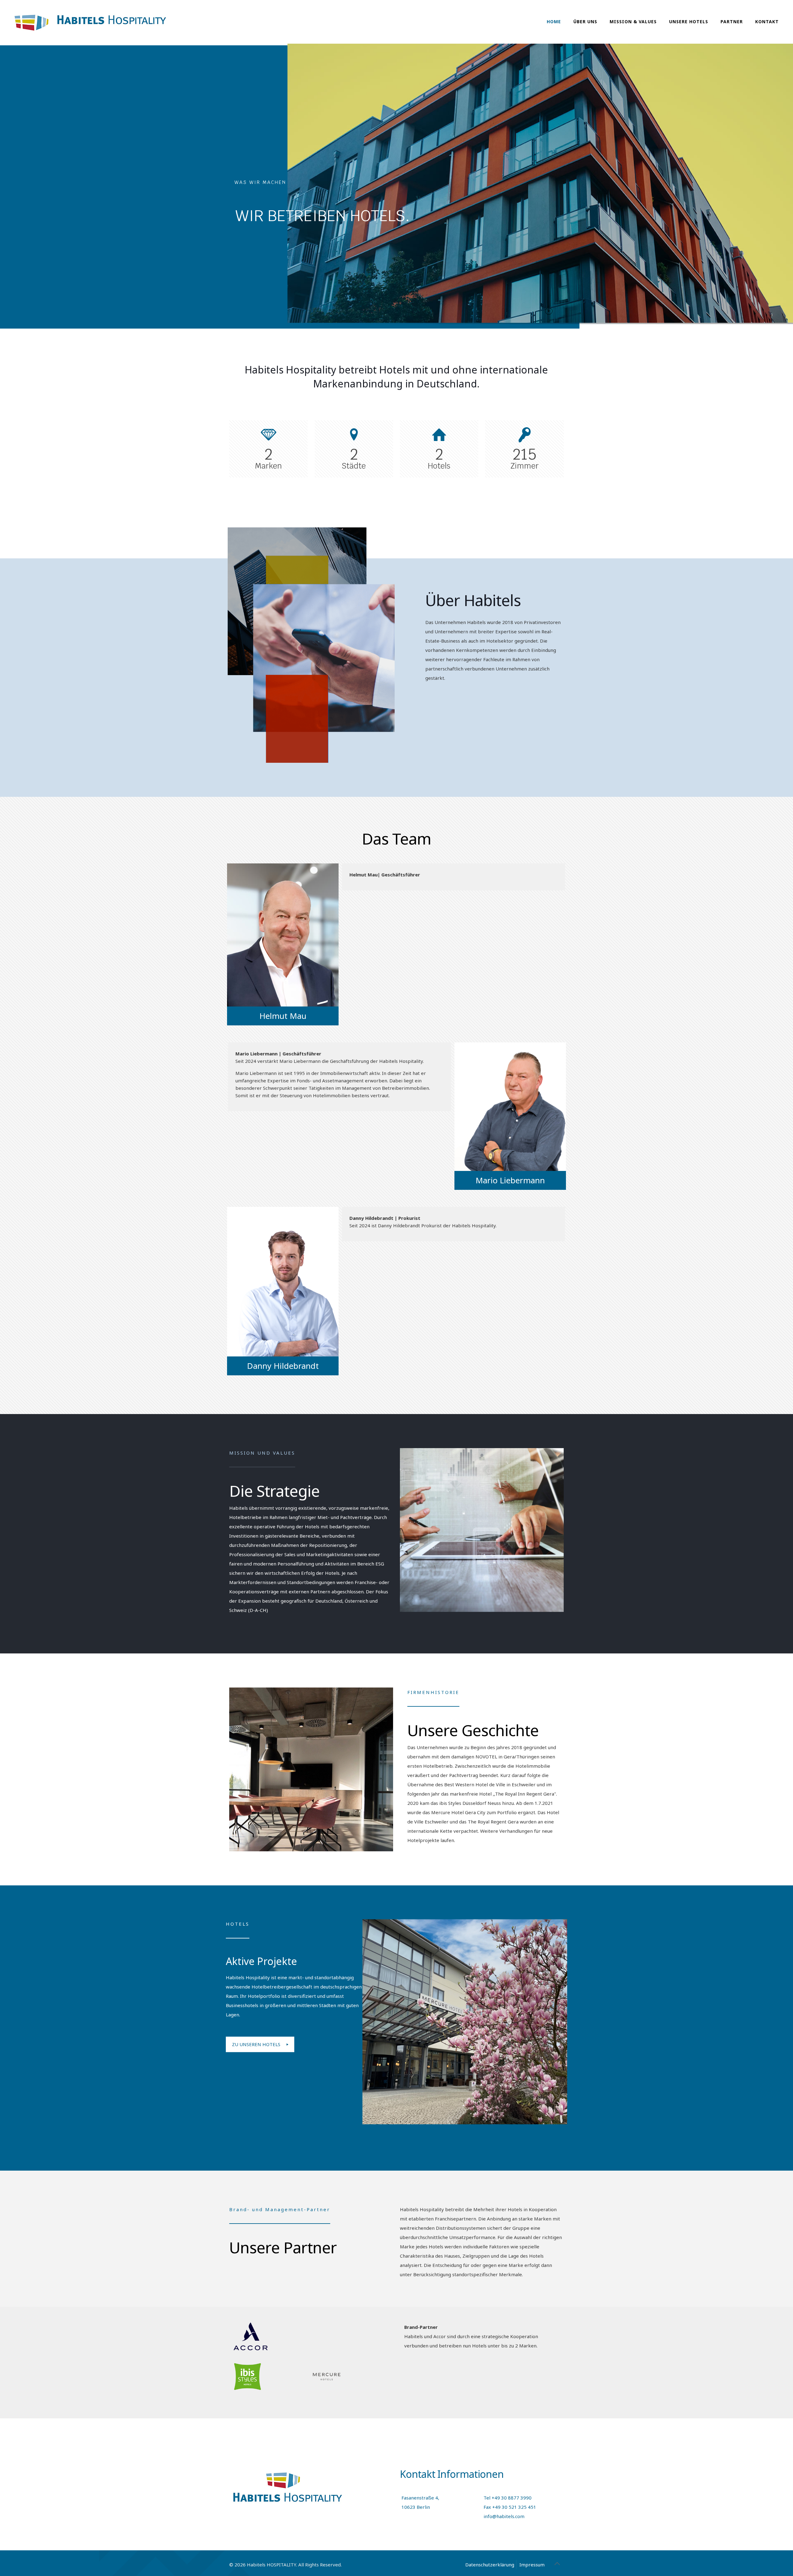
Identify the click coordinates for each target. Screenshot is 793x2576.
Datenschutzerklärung (490, 2565)
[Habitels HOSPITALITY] (90, 22)
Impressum (532, 2565)
